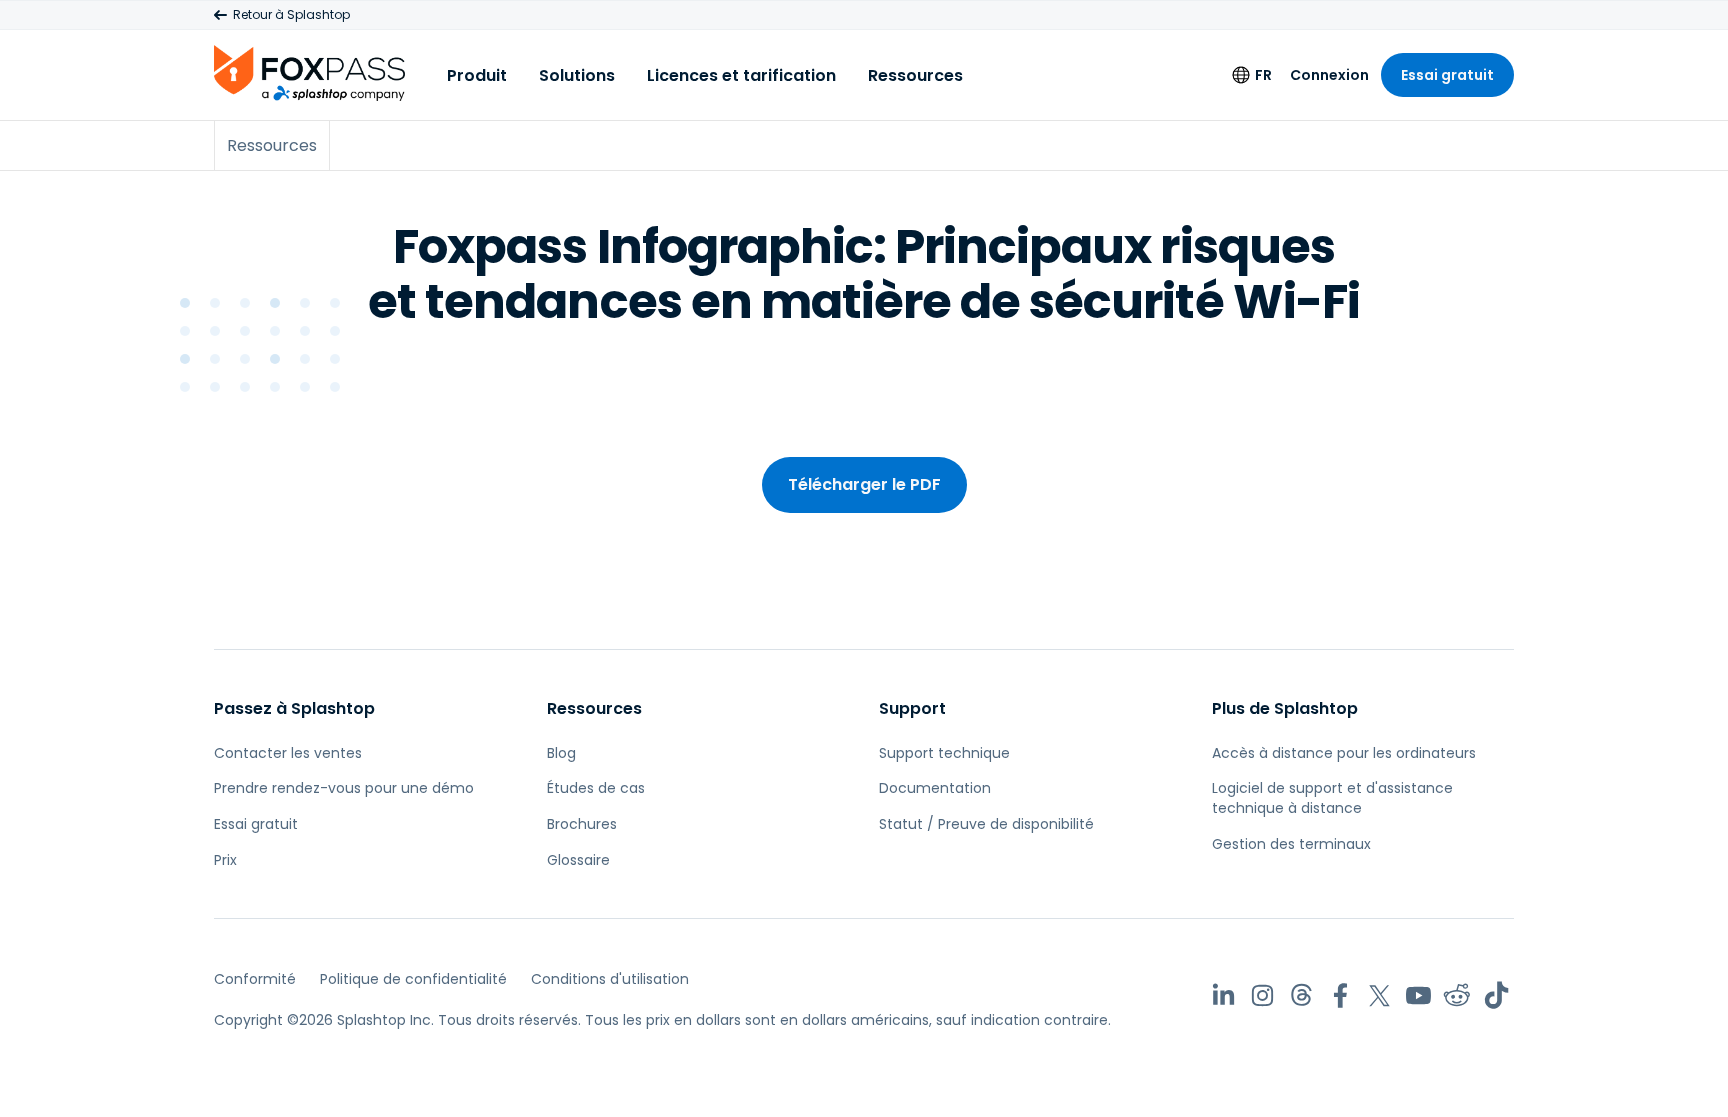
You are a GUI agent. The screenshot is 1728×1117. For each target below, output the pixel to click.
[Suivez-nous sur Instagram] (1262, 995)
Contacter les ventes (288, 753)
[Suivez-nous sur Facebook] (1340, 995)
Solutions (577, 75)
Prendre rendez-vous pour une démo (344, 788)
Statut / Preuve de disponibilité (986, 824)
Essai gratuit (1447, 75)
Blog (561, 753)
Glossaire (578, 860)
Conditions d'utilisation (610, 979)
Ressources (915, 75)
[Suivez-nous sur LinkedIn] (1223, 995)
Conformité (255, 979)
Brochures (582, 824)
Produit (477, 75)
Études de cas (596, 788)
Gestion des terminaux (1291, 844)
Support (912, 708)
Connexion (1329, 75)
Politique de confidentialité (413, 979)
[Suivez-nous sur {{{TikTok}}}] (1496, 995)
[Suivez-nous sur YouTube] (1418, 995)
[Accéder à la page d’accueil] (309, 72)
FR (1263, 75)
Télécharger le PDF (864, 484)
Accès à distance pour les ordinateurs (1344, 753)
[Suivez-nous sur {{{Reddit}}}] (1457, 995)
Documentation (935, 788)
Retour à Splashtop (291, 14)
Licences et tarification (741, 75)
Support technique (944, 753)
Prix (225, 860)
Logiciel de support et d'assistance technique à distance (1332, 798)
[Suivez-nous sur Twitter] (1379, 995)
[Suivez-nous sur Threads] (1301, 995)
